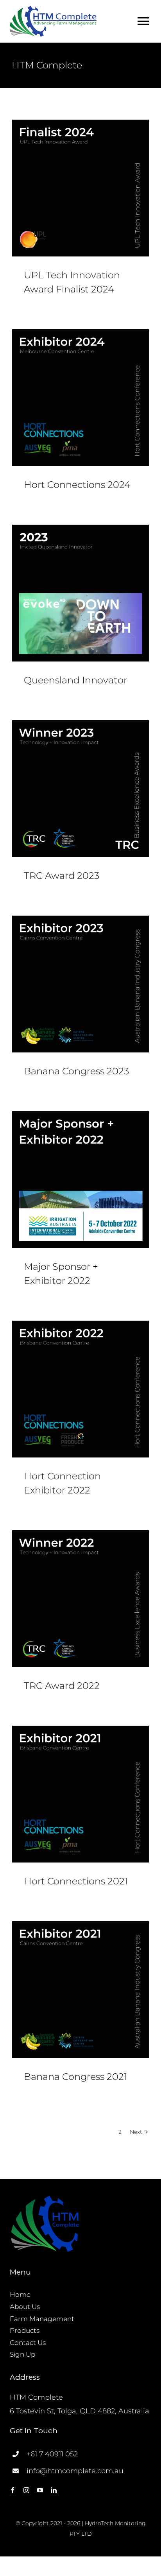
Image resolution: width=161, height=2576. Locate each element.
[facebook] (13, 2490)
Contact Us (28, 2343)
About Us (25, 2307)
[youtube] (40, 2490)
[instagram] (26, 2490)
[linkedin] (54, 2490)
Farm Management (42, 2319)
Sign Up (22, 2354)
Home (20, 2295)
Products (25, 2330)
